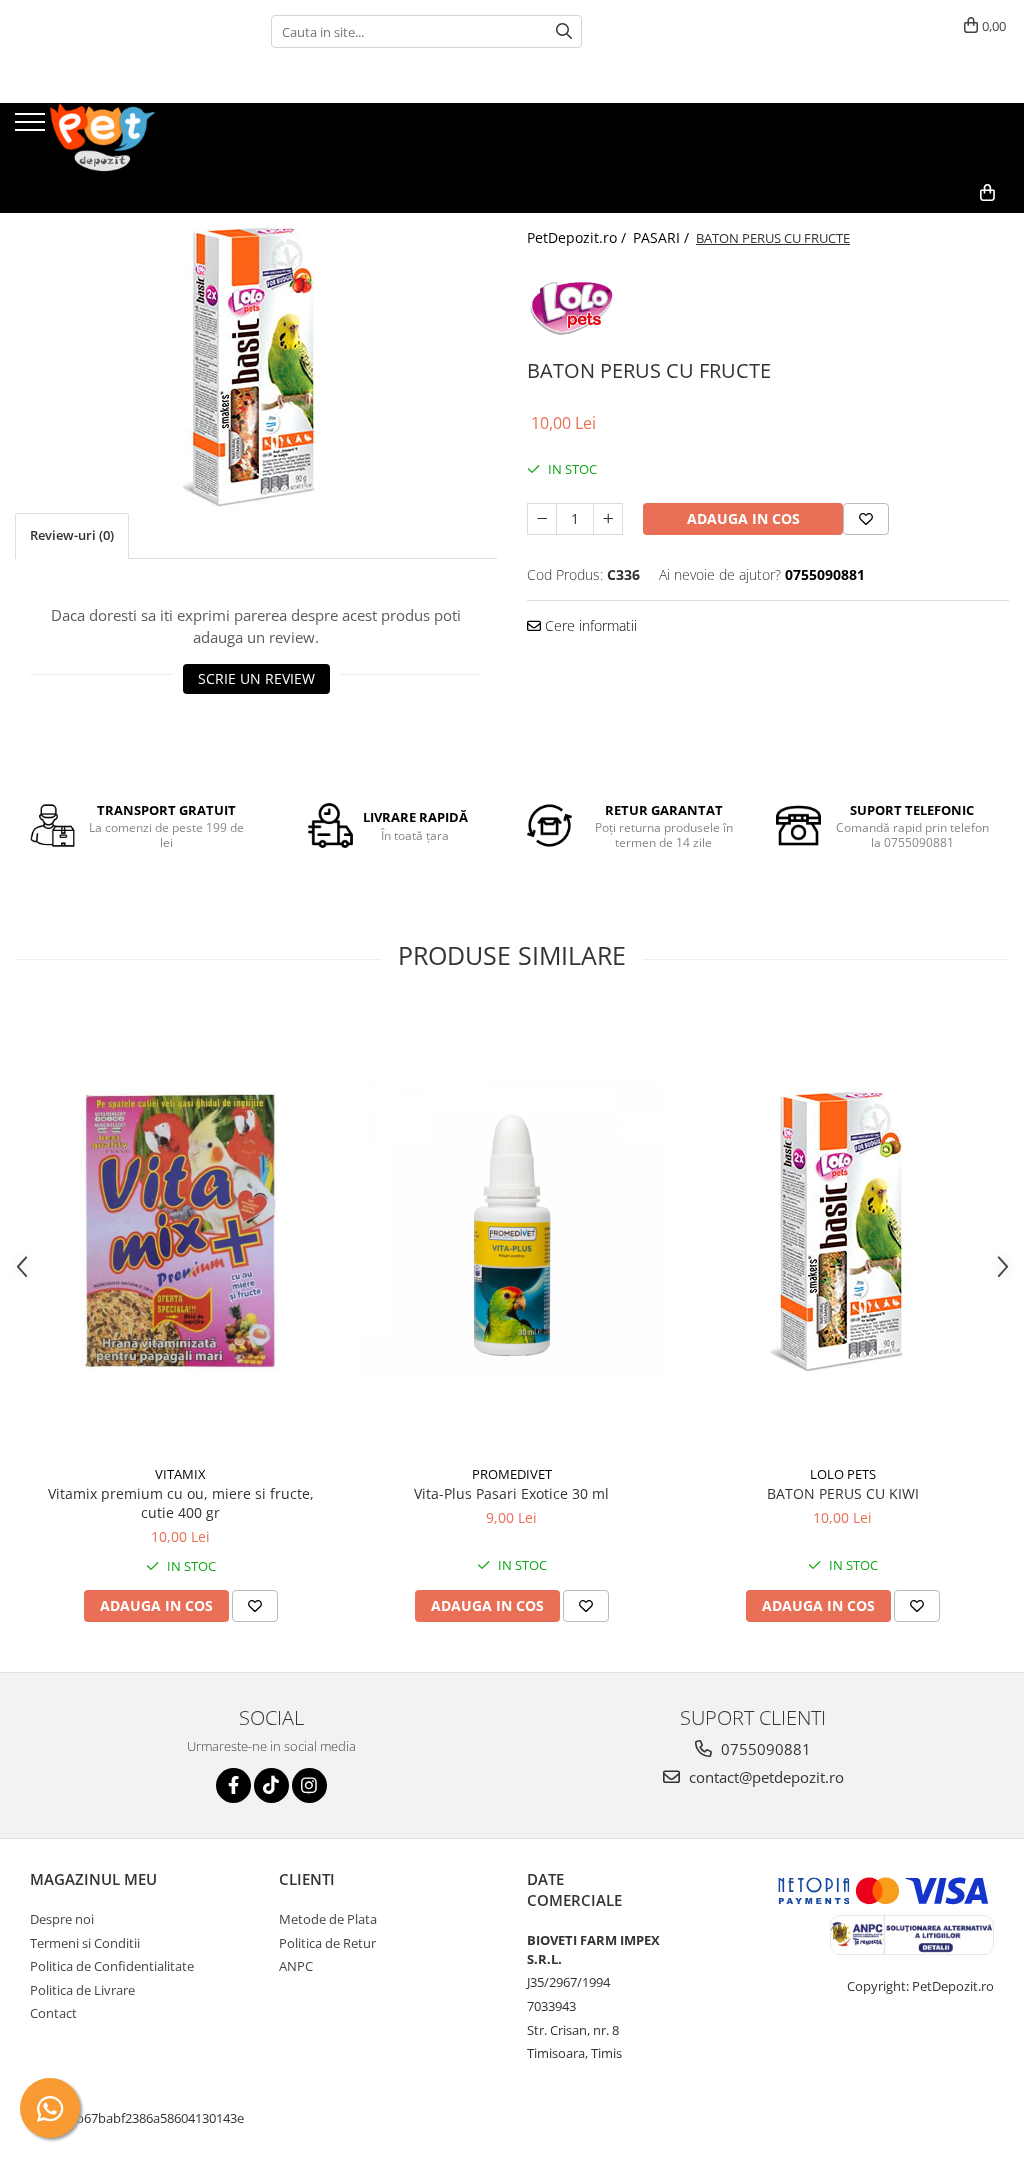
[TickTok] (271, 1785)
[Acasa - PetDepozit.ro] (115, 138)
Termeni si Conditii (85, 1943)
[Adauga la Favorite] (255, 1606)
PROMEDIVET (512, 1474)
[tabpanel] (256, 363)
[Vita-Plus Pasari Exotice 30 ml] (512, 1230)
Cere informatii (589, 625)
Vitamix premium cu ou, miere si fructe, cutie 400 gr (181, 1503)
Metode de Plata (328, 1919)
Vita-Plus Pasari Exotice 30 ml (511, 1493)
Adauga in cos (743, 518)
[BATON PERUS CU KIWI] (843, 1230)
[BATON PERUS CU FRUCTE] (256, 363)
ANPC (296, 1966)
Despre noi (62, 1919)
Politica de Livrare (82, 1990)
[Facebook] (233, 1785)
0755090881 (764, 1749)
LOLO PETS (843, 1474)
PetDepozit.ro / (578, 237)
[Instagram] (309, 1785)
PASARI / (663, 237)
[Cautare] (564, 31)
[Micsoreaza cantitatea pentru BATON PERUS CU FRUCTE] (542, 519)
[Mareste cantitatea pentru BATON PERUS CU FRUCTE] (608, 519)
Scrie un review (256, 678)
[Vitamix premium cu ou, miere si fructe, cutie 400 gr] (181, 1230)
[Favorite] (866, 519)
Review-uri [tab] (72, 535)
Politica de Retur (327, 1943)
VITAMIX (180, 1474)
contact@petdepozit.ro (764, 1777)
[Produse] (32, 128)
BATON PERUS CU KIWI (843, 1493)
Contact (53, 2013)
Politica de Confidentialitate (112, 1966)
